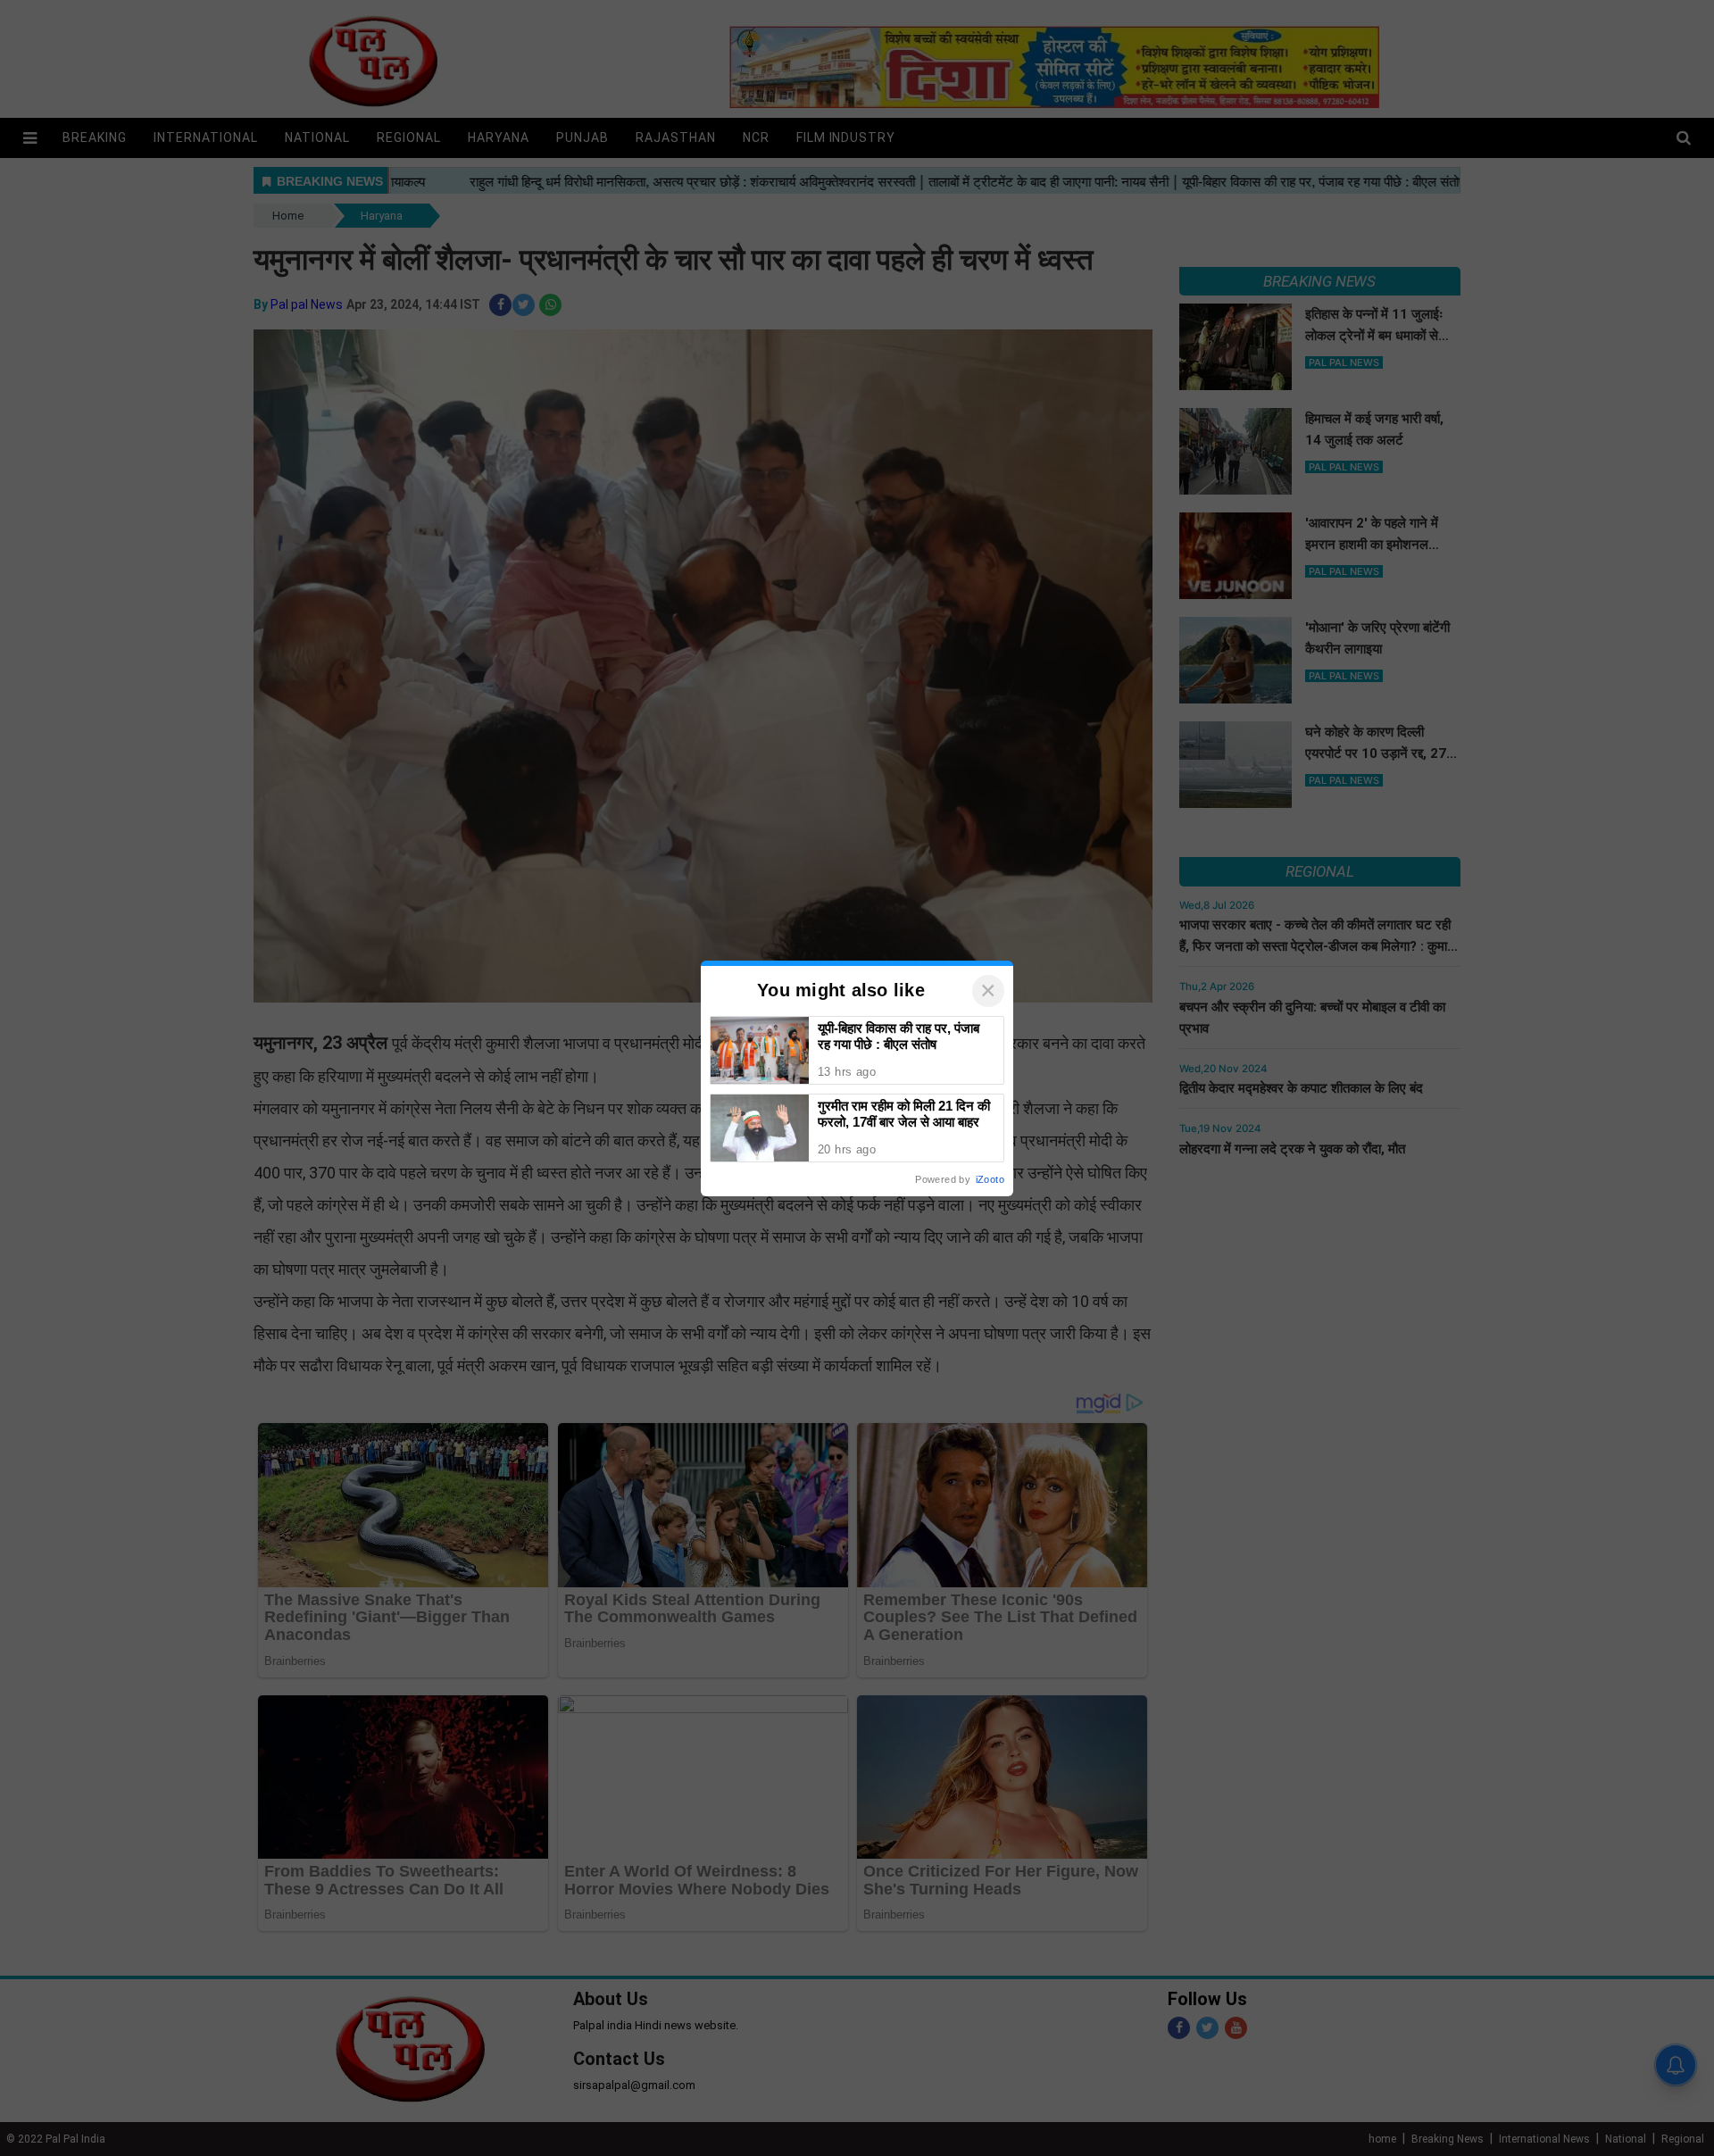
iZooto (990, 1179)
